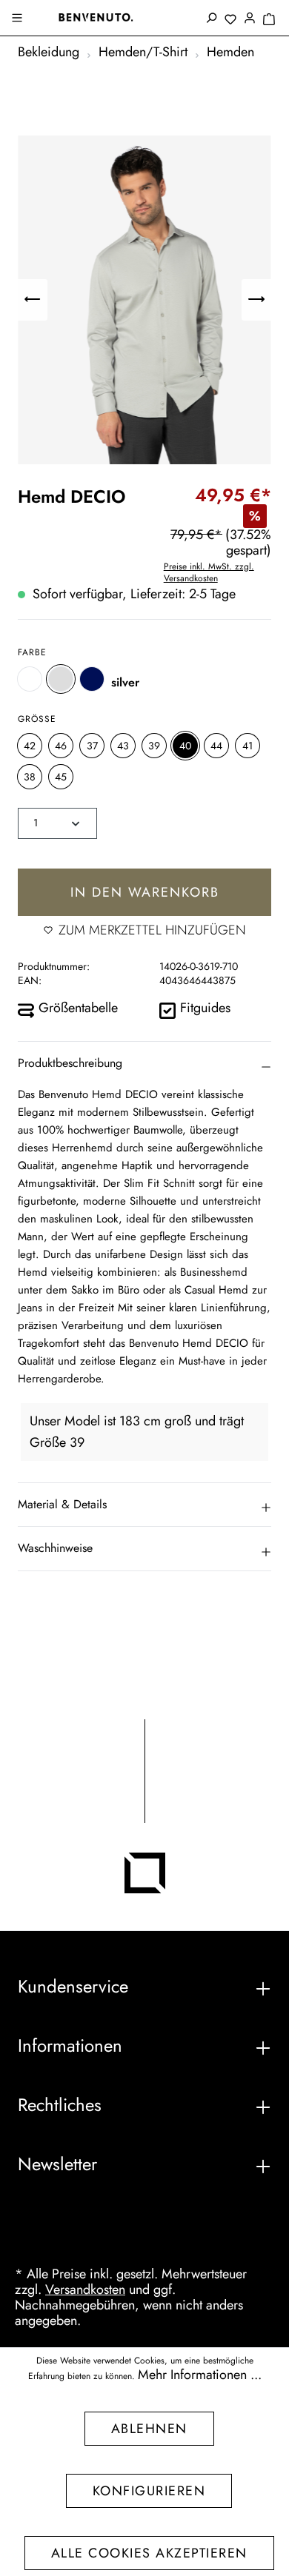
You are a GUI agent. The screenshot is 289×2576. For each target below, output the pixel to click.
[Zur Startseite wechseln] (96, 17)
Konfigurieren (149, 2491)
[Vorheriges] (33, 300)
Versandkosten (85, 2289)
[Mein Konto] (250, 19)
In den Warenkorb (145, 892)
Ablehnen (149, 2429)
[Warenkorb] (269, 20)
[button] (144, 1063)
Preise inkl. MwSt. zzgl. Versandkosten (209, 572)
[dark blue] (92, 679)
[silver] (61, 679)
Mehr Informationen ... (200, 2375)
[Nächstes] (256, 300)
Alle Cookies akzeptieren (149, 2553)
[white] (30, 679)
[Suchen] (211, 19)
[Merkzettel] (230, 20)
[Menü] (19, 19)
